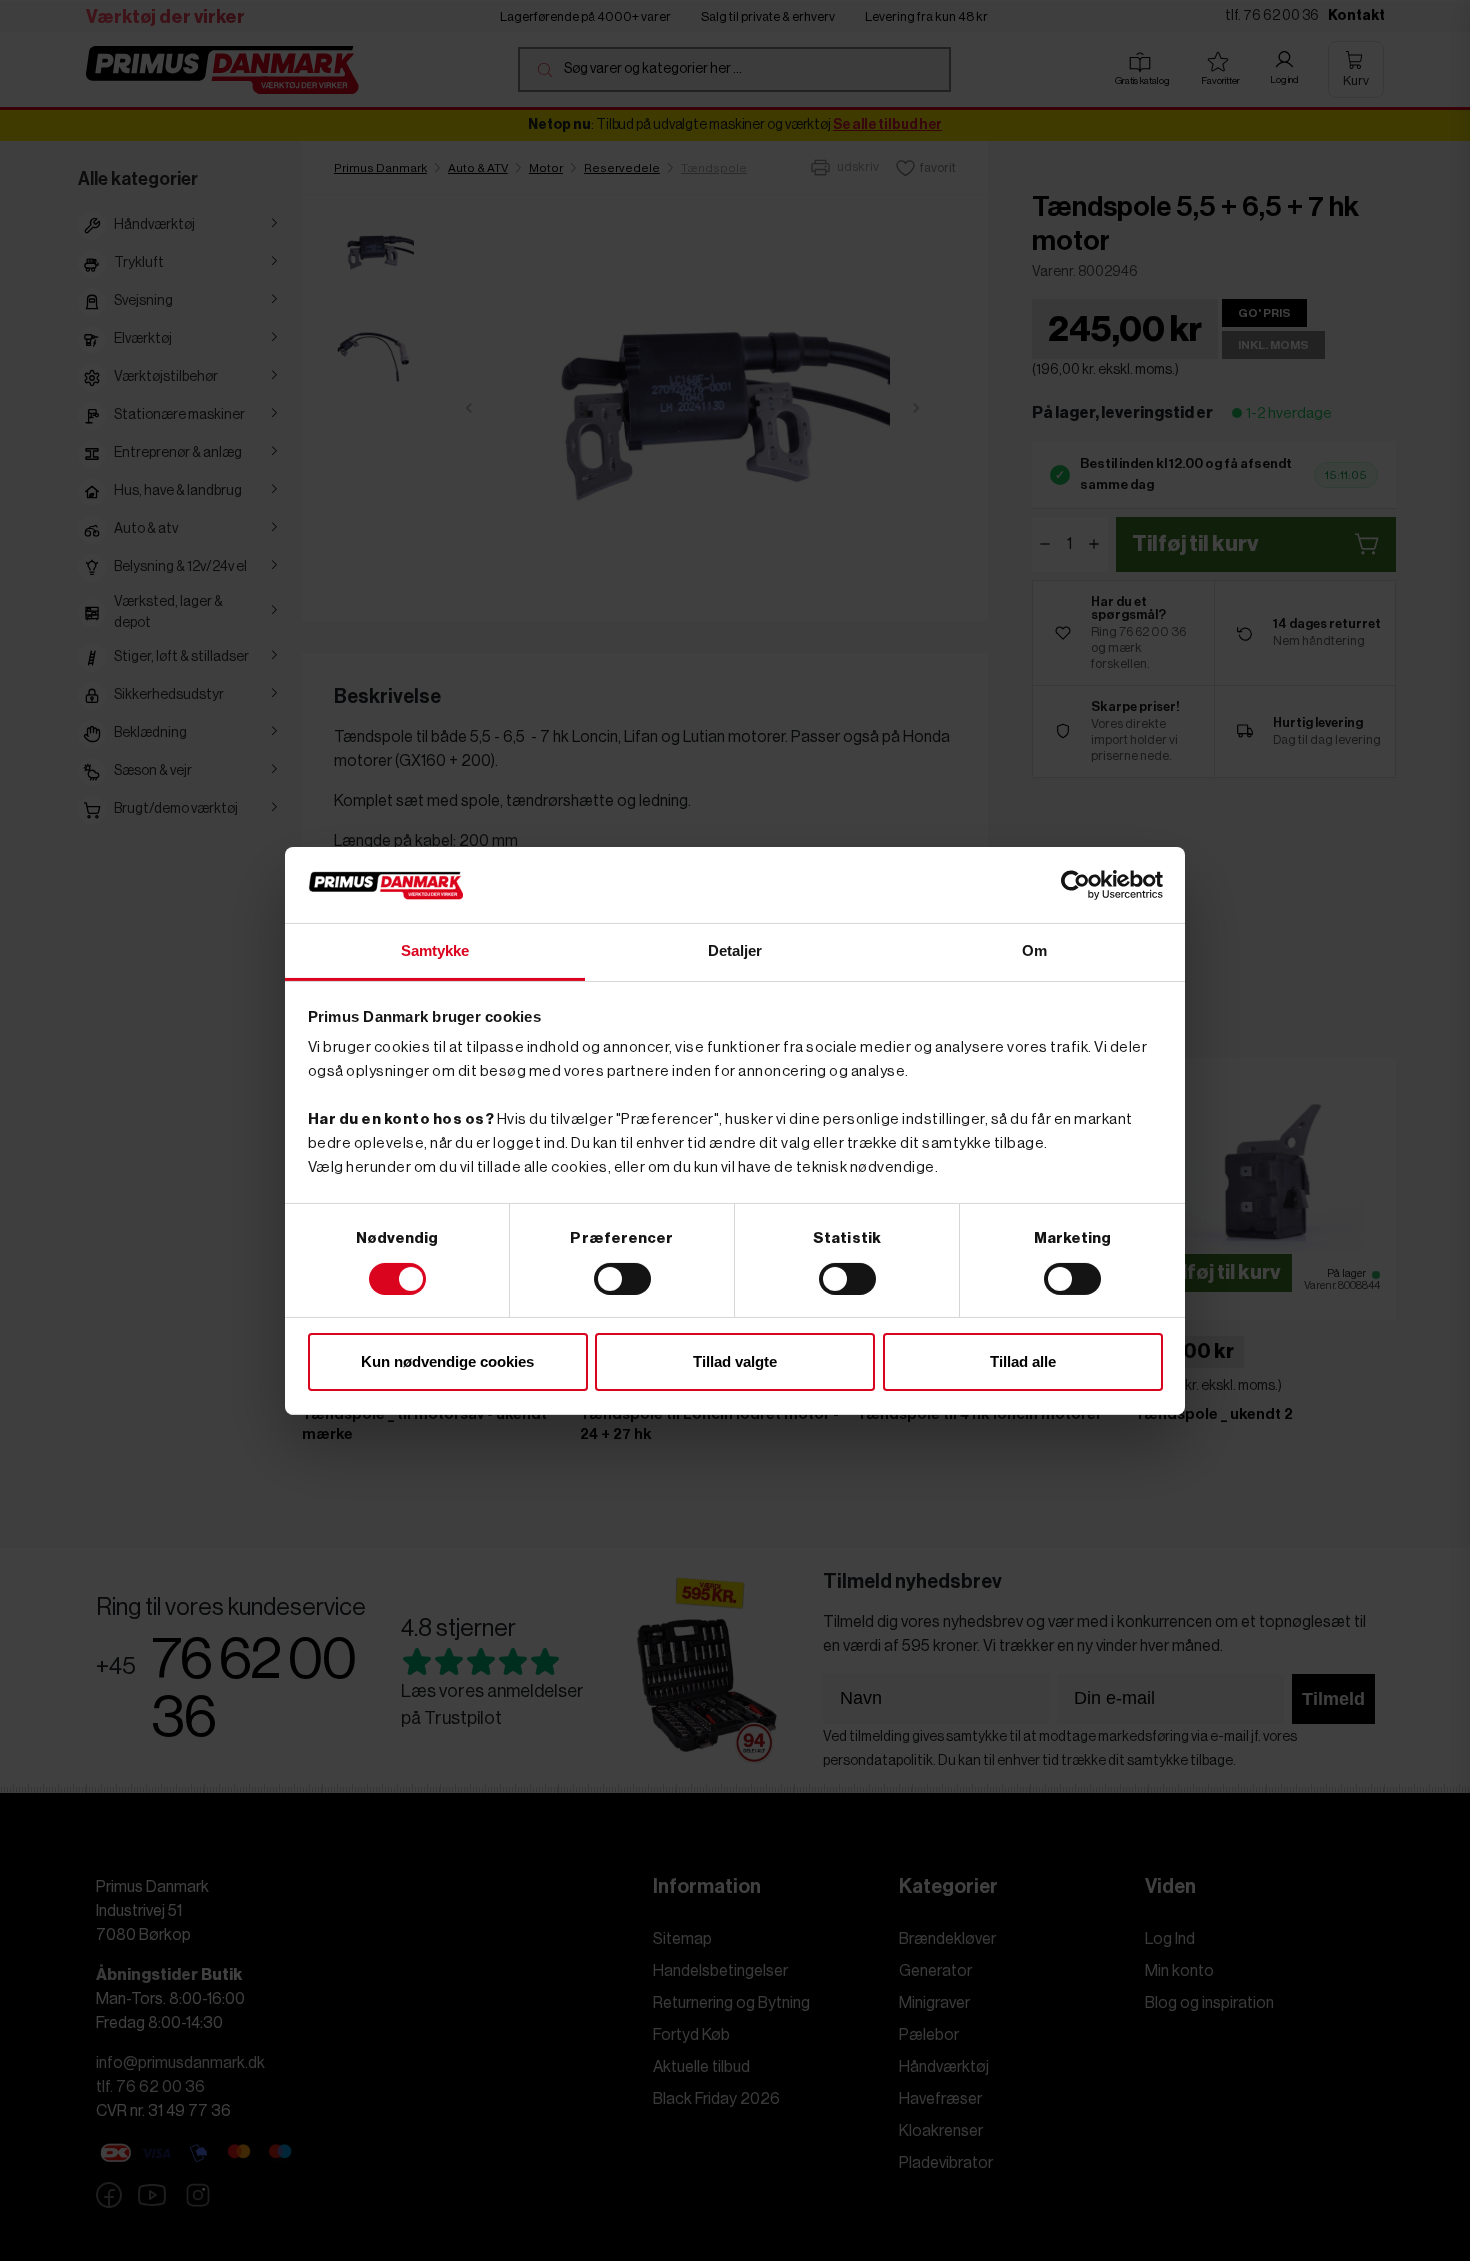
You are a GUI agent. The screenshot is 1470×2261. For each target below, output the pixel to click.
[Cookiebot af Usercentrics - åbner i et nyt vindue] (1075, 885)
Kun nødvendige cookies (447, 1361)
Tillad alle (1023, 1361)
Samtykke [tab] (435, 950)
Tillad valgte (735, 1361)
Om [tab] (1034, 950)
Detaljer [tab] (735, 950)
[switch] (622, 1279)
